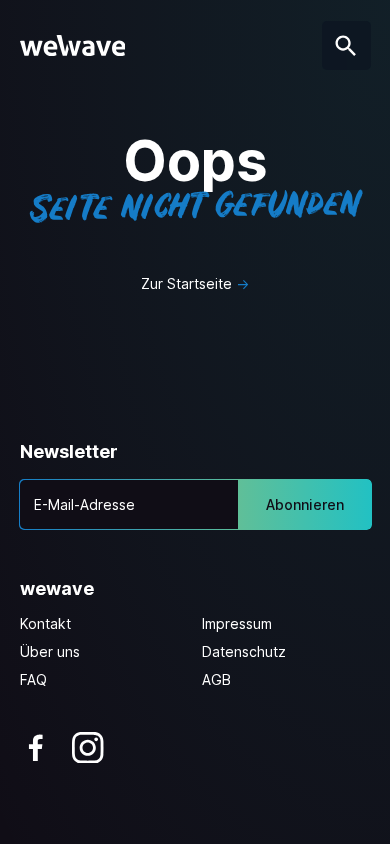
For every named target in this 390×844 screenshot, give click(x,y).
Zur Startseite (186, 283)
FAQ (33, 679)
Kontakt (45, 623)
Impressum (237, 623)
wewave (57, 588)
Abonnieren (305, 504)
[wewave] (73, 45)
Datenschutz (244, 651)
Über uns (50, 651)
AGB (216, 679)
